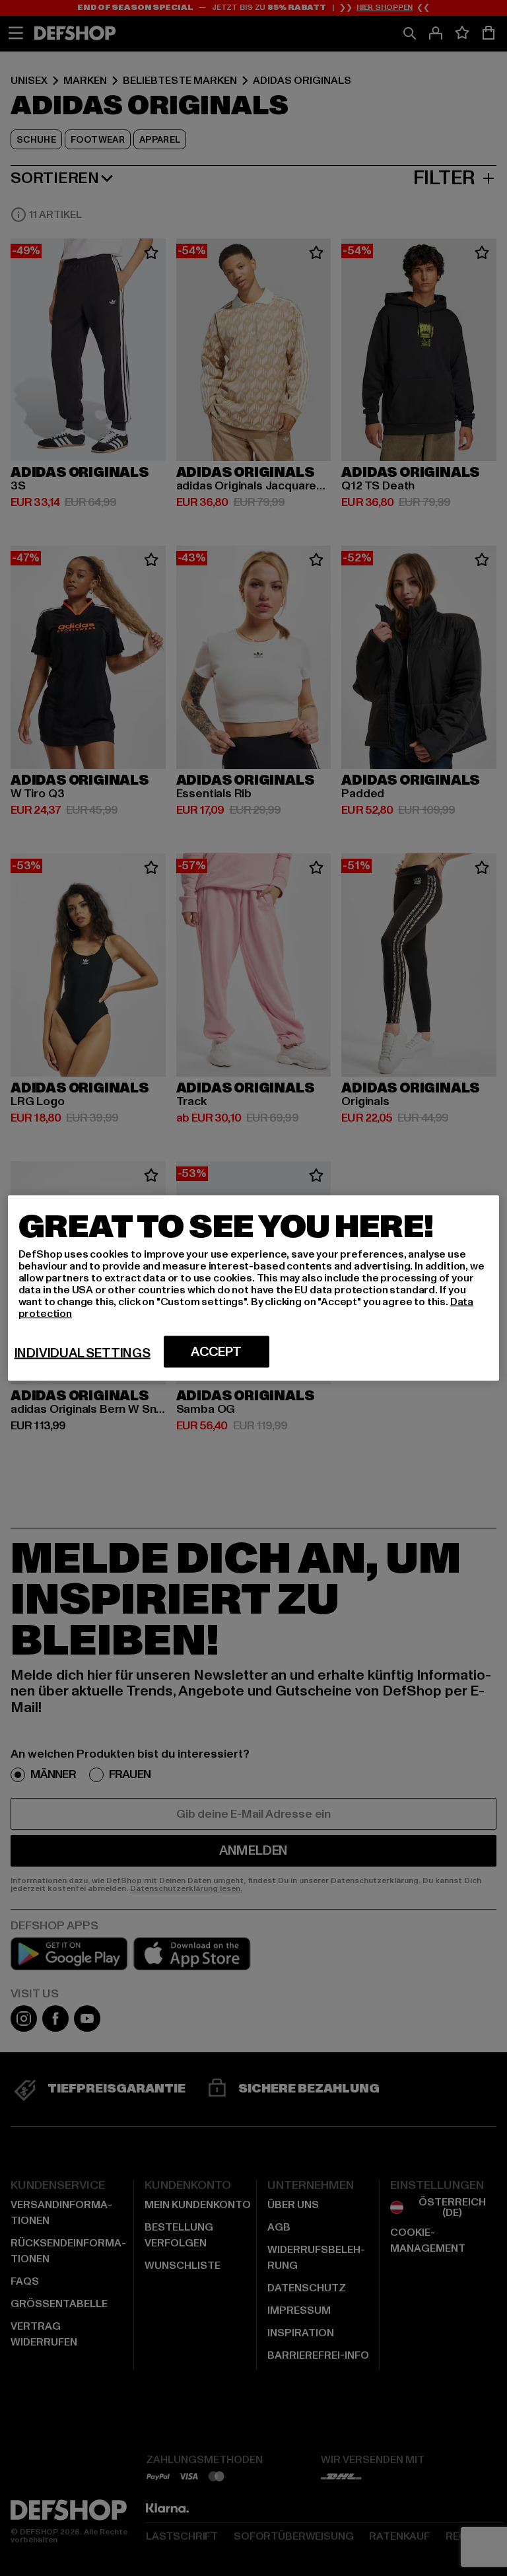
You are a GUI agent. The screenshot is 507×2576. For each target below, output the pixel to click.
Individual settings (83, 1353)
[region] (254, 1288)
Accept (216, 1352)
